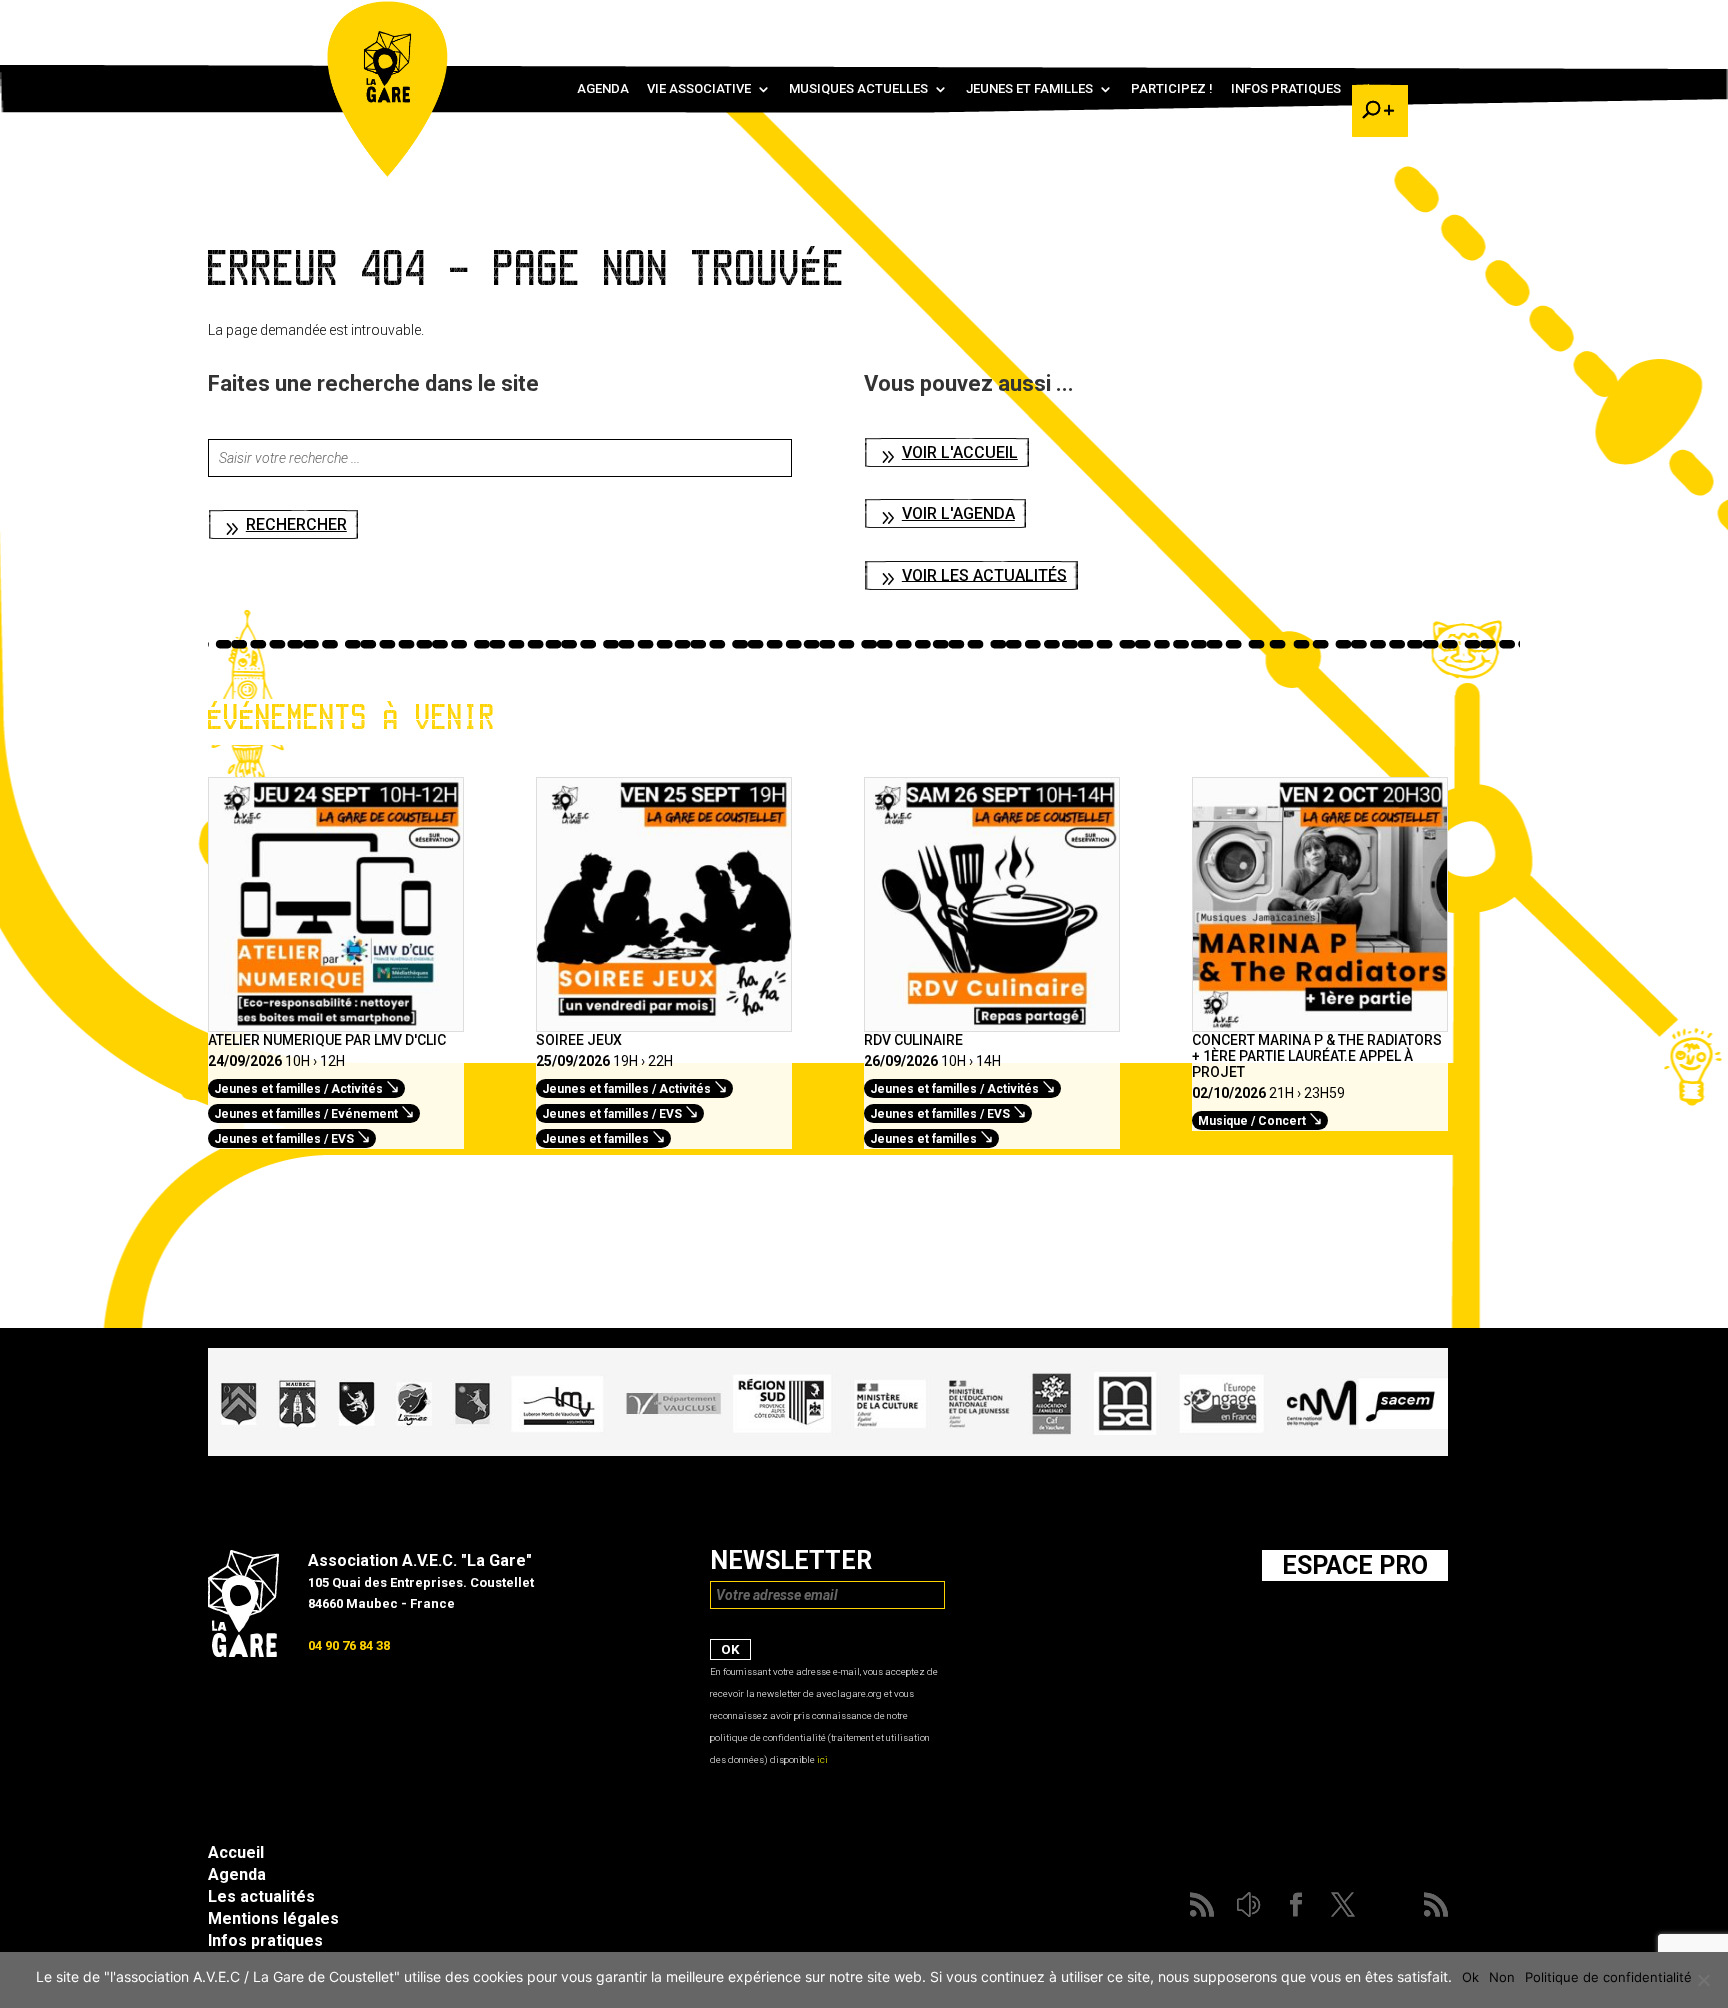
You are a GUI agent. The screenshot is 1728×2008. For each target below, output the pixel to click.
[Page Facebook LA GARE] (1289, 20)
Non (1502, 1977)
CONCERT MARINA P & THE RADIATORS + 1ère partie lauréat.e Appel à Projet (1317, 1056)
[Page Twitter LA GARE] (1318, 20)
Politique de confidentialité (1608, 1977)
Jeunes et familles (1029, 89)
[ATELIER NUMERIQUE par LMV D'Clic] (336, 1021)
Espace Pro (1355, 1565)
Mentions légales (273, 1918)
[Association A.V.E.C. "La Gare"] (243, 1652)
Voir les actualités (984, 574)
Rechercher (296, 524)
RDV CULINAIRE (913, 1040)
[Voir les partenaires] (828, 1451)
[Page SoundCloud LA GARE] (1260, 20)
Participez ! (1172, 89)
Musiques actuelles (858, 89)
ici (822, 1759)
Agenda (603, 89)
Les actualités (261, 1896)
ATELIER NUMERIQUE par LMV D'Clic (327, 1040)
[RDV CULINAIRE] (992, 1021)
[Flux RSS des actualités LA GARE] (1231, 20)
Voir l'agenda (958, 513)
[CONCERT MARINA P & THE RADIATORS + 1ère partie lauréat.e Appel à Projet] (1320, 1021)
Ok (1470, 1977)
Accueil (236, 1852)
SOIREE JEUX (579, 1040)
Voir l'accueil (960, 452)
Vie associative (699, 89)
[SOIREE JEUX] (664, 1021)
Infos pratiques (1286, 89)
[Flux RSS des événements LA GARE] (1377, 20)
